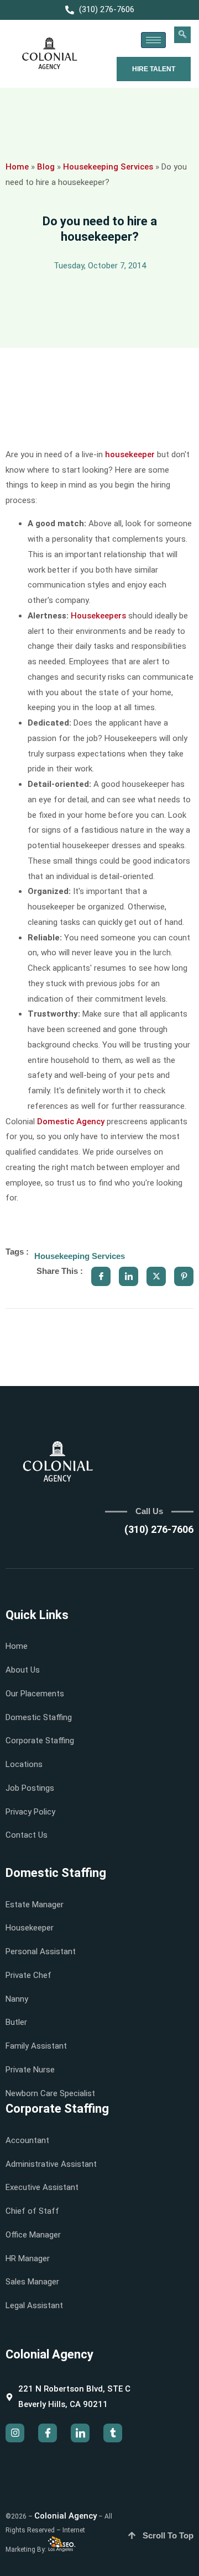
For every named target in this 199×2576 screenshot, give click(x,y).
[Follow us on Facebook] (48, 2433)
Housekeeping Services (108, 167)
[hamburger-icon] (153, 40)
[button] (182, 35)
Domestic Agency (71, 1122)
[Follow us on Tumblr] (113, 2433)
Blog (46, 167)
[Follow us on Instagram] (15, 2433)
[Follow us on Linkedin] (80, 2433)
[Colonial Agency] (50, 54)
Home (17, 167)
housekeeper (130, 454)
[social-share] (101, 1276)
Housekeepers (98, 616)
